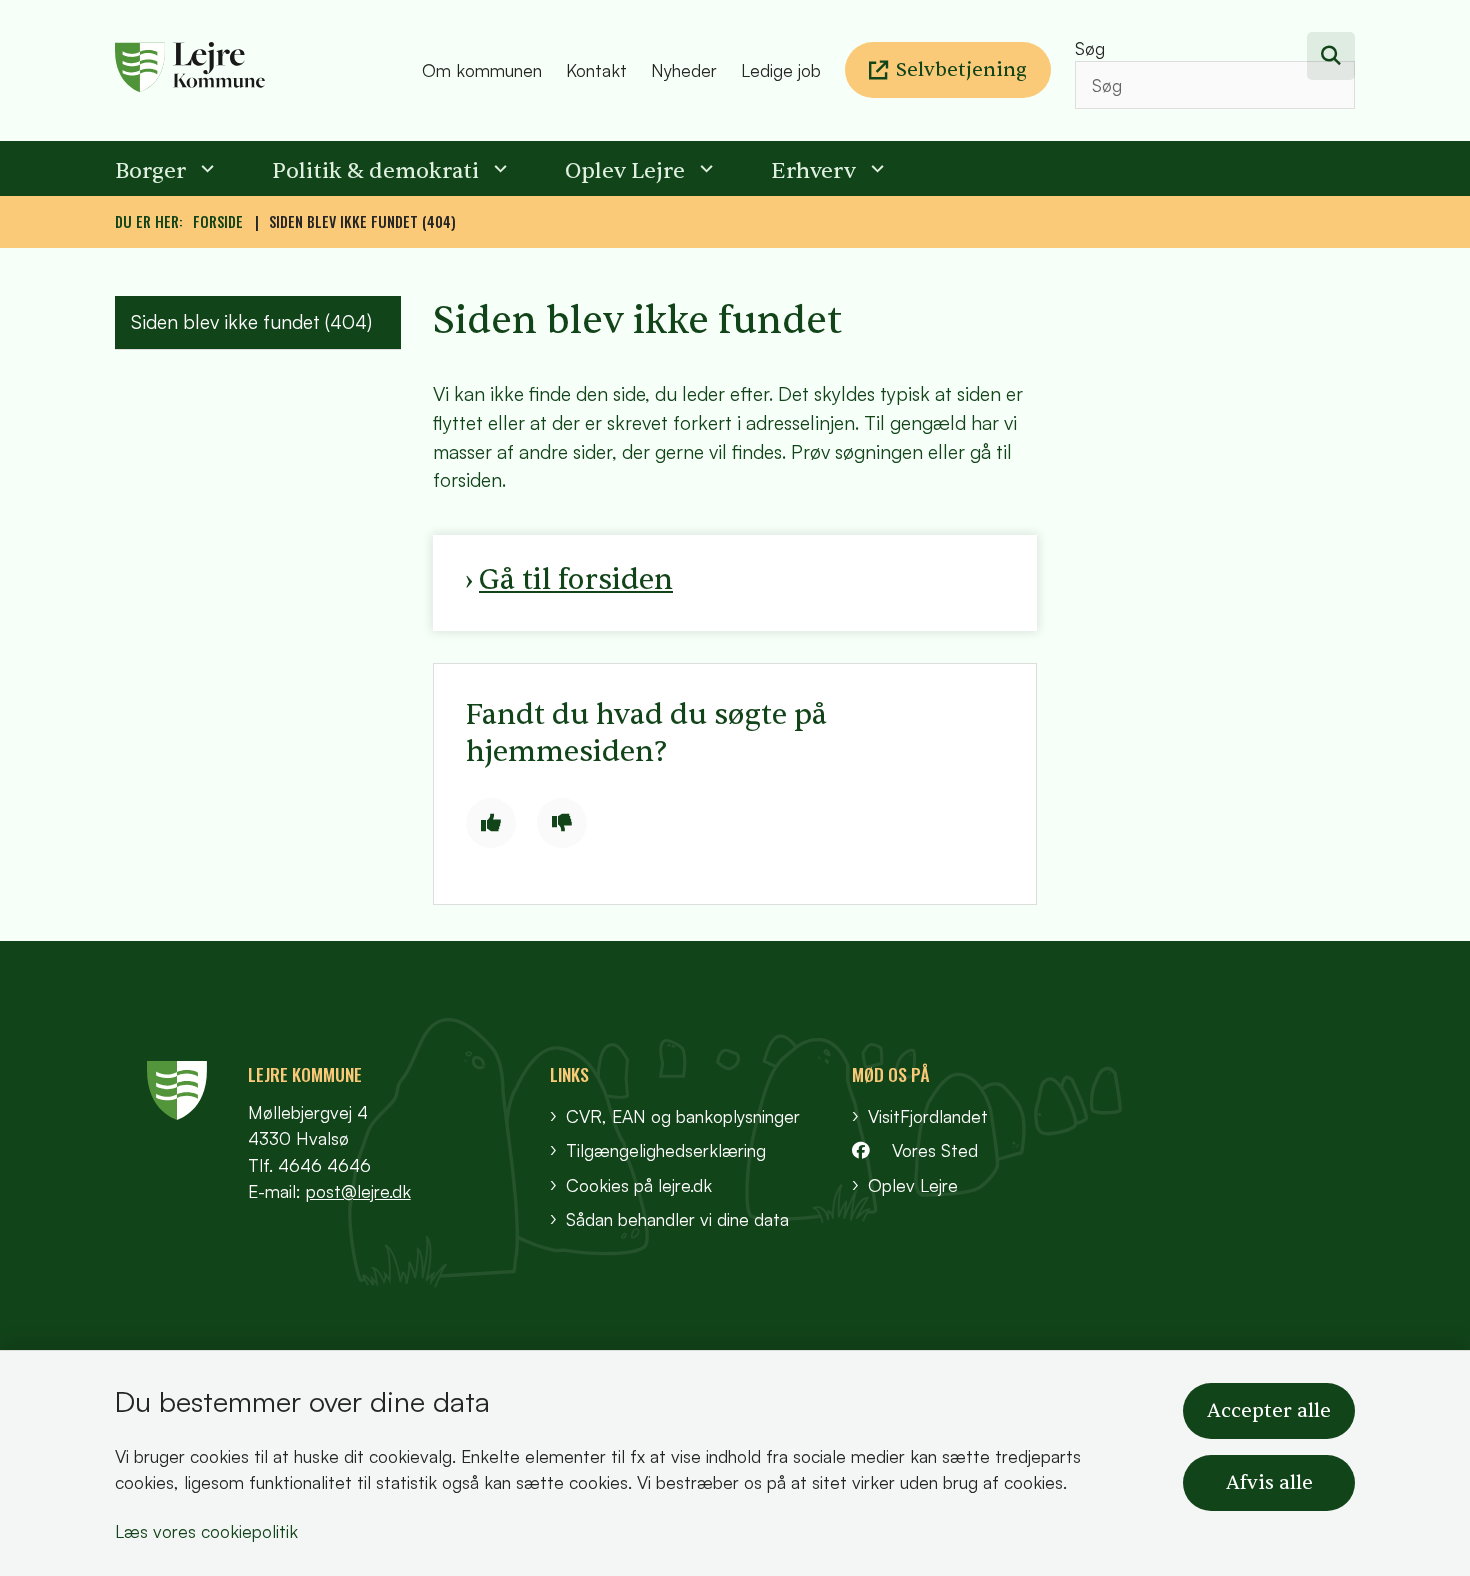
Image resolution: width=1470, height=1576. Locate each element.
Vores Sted (935, 1150)
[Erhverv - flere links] (875, 168)
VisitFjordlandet (928, 1116)
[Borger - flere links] (205, 168)
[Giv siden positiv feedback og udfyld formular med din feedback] (491, 823)
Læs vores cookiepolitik (206, 1531)
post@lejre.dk (358, 1191)
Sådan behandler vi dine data (677, 1219)
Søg (1090, 48)
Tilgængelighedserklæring (666, 1150)
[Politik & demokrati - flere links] (498, 168)
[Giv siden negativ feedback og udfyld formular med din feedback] (562, 823)
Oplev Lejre (625, 171)
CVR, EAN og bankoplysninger (683, 1116)
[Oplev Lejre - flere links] (704, 168)
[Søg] (1331, 56)
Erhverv (813, 171)
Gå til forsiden (576, 579)
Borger (150, 171)
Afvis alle (1269, 1483)
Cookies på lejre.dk (639, 1185)
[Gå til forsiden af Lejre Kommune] (262, 70)
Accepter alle (1269, 1411)
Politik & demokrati (375, 171)
